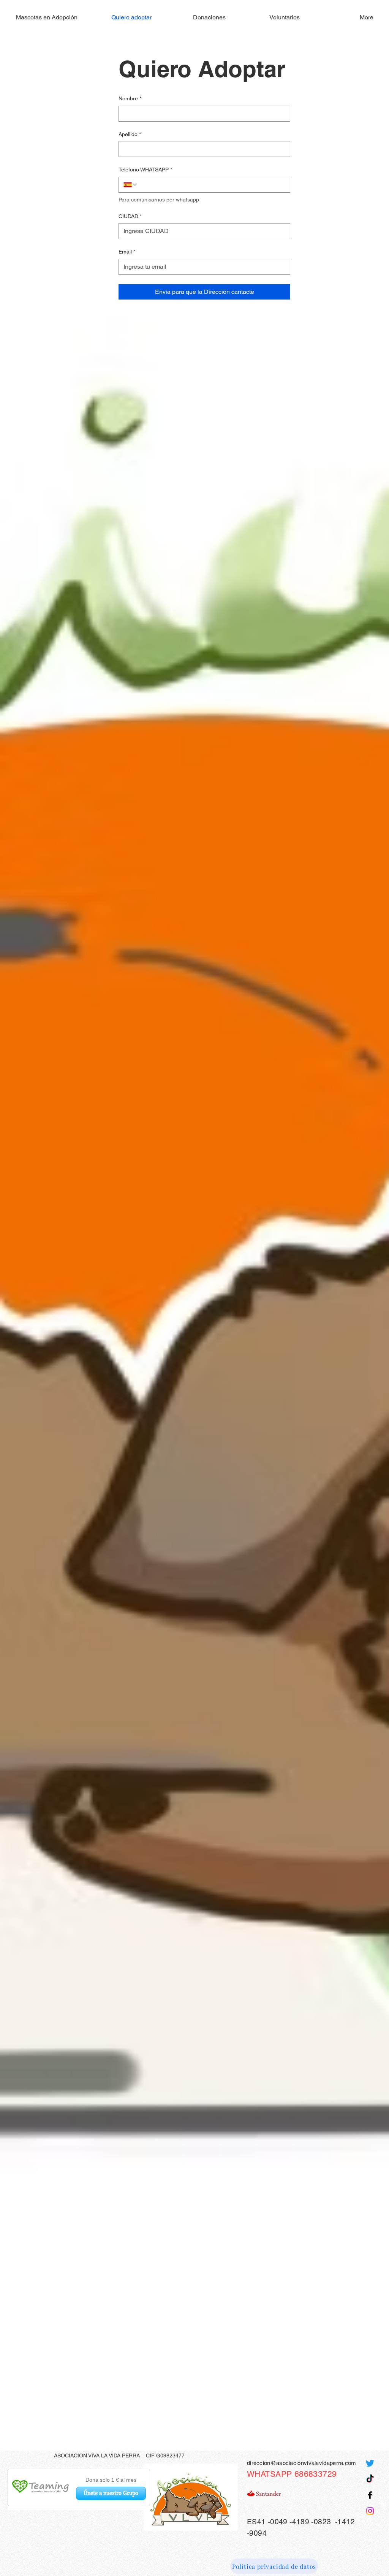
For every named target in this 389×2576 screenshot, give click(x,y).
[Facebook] (370, 2495)
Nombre (130, 98)
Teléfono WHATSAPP (145, 170)
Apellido (130, 134)
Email (127, 252)
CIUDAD (130, 216)
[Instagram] (370, 2511)
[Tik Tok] (370, 2479)
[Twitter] (370, 2463)
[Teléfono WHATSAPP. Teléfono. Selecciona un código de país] (131, 185)
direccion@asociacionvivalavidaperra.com (302, 2463)
